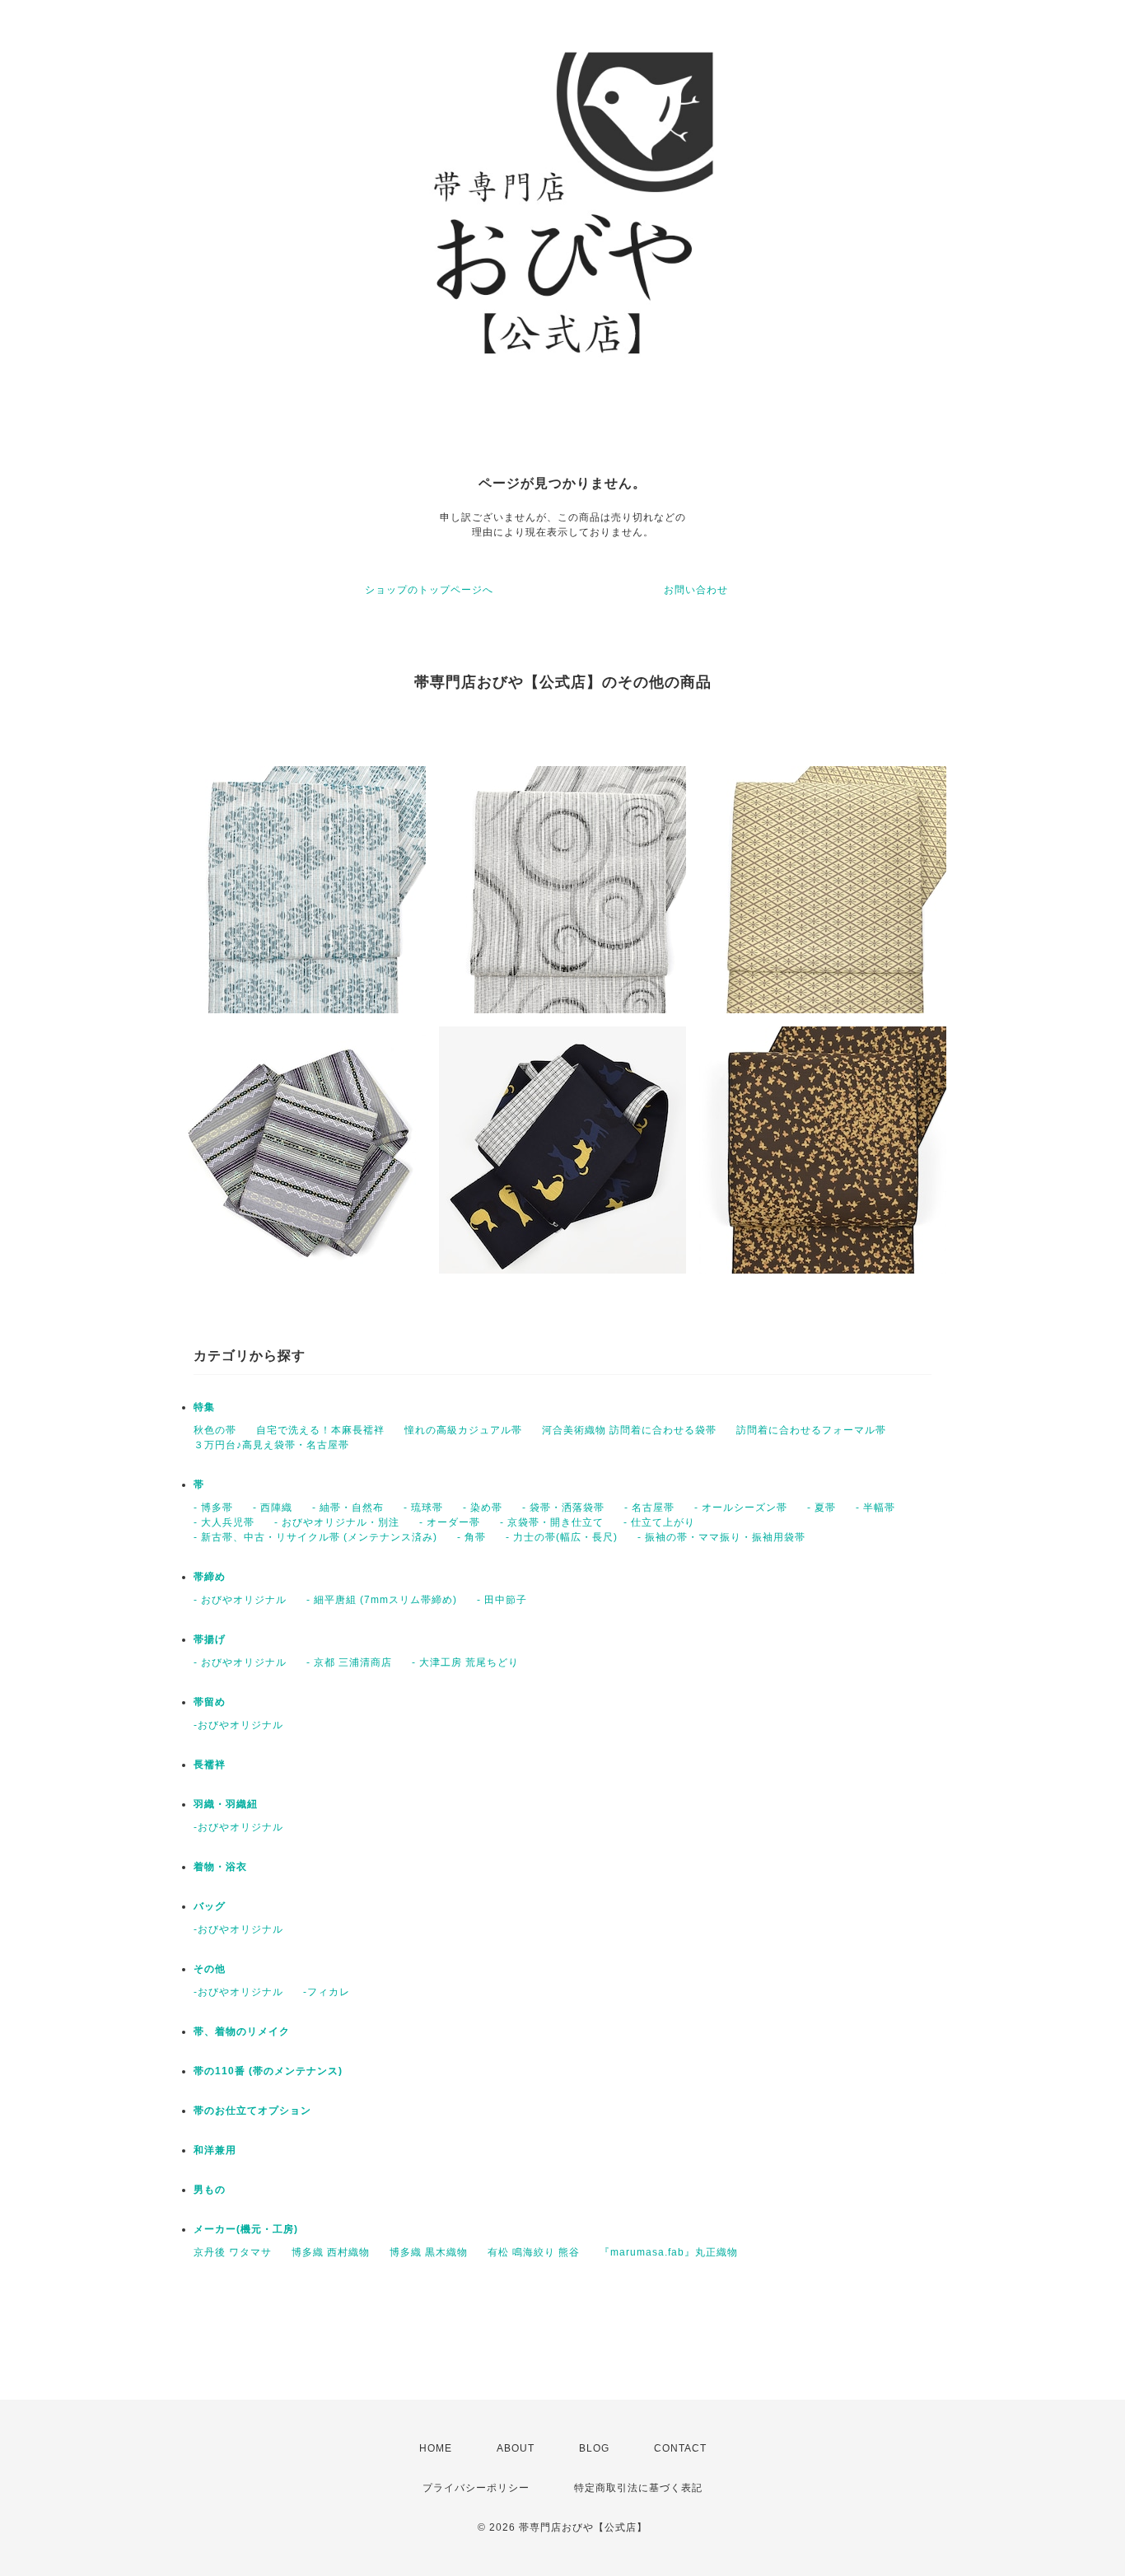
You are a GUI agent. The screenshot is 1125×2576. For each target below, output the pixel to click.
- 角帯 (471, 1537)
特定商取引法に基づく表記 (638, 2488)
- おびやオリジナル (240, 1600)
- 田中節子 (502, 1600)
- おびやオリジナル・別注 (337, 1522)
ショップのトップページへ (429, 590)
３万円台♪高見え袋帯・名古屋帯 (271, 1445)
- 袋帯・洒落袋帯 (563, 1508)
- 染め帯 (483, 1508)
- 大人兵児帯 (224, 1522)
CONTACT (680, 2448)
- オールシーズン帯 (741, 1508)
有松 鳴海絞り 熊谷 (534, 2252)
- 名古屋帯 (649, 1508)
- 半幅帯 (875, 1508)
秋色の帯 (215, 1430)
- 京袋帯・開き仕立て (552, 1522)
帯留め (210, 1702)
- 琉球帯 (423, 1508)
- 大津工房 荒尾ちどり (465, 1662)
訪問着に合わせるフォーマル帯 (811, 1430)
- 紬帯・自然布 (348, 1508)
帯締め (210, 1577)
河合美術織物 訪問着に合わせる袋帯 (629, 1430)
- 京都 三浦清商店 (349, 1662)
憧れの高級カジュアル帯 (463, 1430)
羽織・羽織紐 (226, 1804)
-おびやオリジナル (238, 1725)
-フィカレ (327, 1992)
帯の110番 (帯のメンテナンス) (268, 2071)
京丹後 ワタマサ (233, 2252)
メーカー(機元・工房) (246, 2229)
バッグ (210, 1906)
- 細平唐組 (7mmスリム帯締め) (382, 1600)
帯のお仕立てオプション (252, 2111)
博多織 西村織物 (331, 2252)
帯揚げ (210, 1639)
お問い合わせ (696, 590)
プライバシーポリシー (476, 2488)
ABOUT (516, 2448)
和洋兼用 (215, 2150)
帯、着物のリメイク (242, 2031)
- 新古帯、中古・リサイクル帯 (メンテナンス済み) (315, 1537)
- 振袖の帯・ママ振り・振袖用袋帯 (721, 1537)
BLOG (594, 2448)
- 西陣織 (273, 1508)
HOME (436, 2448)
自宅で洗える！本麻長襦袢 (320, 1430)
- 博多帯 (213, 1508)
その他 (210, 1969)
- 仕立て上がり (659, 1522)
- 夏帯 (822, 1508)
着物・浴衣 (220, 1867)
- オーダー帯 (450, 1522)
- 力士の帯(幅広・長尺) (562, 1537)
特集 (204, 1407)
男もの (210, 2190)
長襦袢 (210, 1765)
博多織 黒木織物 (429, 2252)
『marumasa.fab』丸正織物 (669, 2252)
